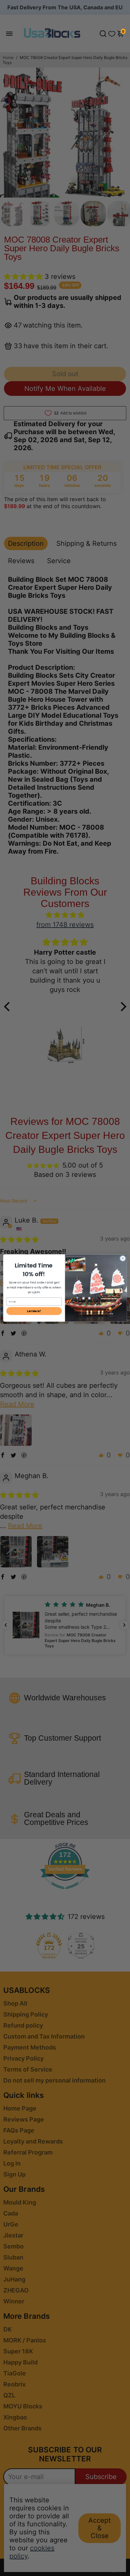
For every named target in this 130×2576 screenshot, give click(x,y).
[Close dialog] (123, 1258)
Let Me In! (34, 1311)
